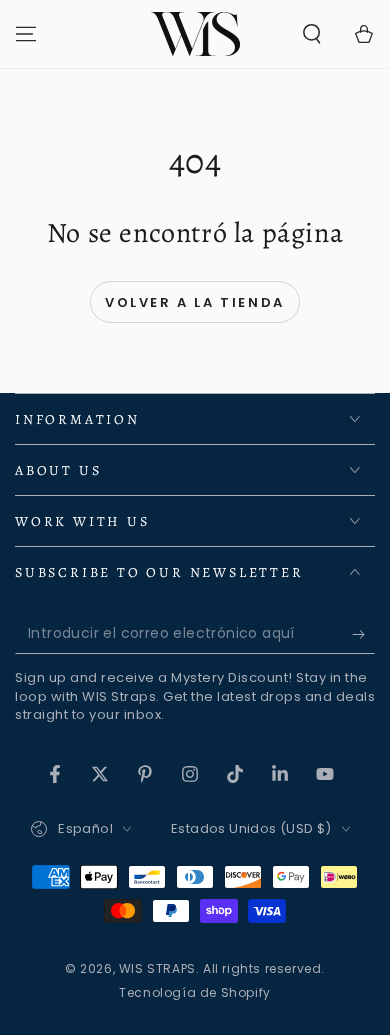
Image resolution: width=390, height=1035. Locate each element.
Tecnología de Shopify (195, 993)
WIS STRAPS (157, 968)
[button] (312, 34)
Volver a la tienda (195, 302)
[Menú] (26, 34)
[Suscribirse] (363, 634)
